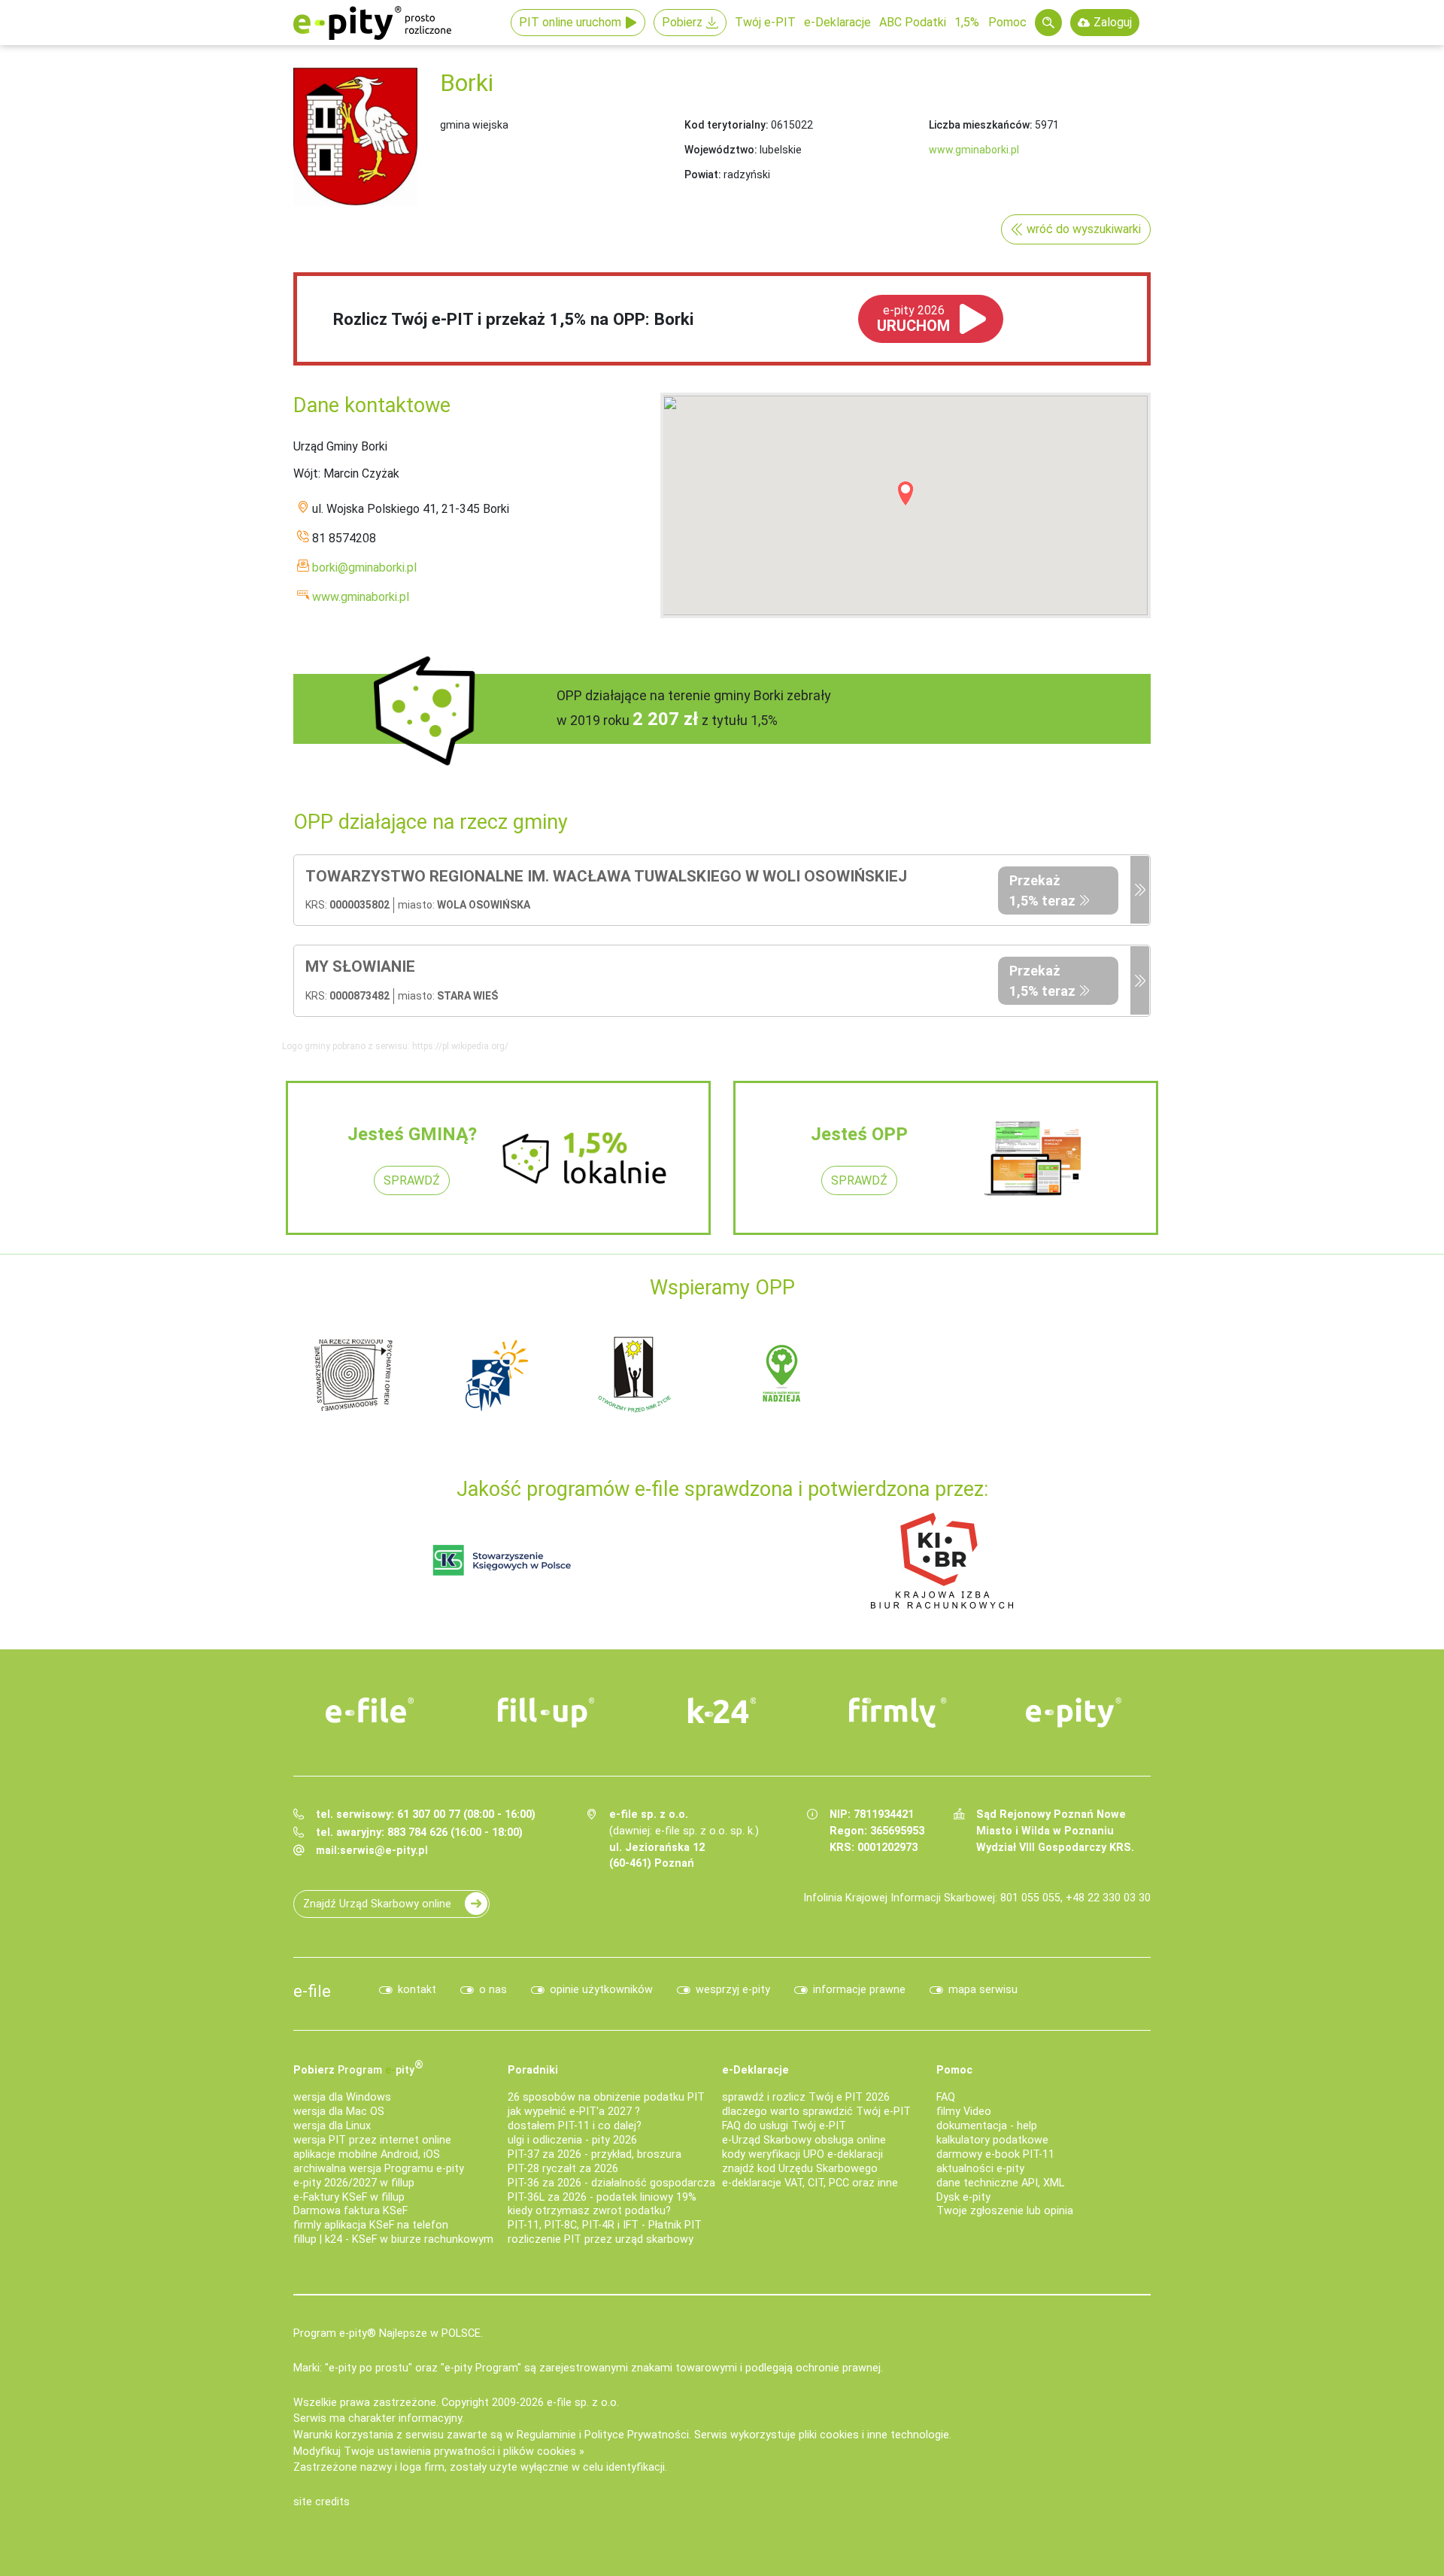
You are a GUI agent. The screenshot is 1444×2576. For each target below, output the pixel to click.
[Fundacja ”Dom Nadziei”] (496, 1374)
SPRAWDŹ (412, 1180)
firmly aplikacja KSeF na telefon (371, 2225)
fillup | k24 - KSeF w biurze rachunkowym (393, 2239)
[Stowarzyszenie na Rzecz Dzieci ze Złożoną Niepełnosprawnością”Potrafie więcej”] (639, 1374)
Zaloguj (1113, 22)
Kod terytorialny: (727, 125)
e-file (312, 1991)
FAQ (946, 2097)
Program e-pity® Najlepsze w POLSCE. (388, 2333)
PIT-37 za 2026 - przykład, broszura (595, 2154)
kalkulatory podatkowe (992, 2140)
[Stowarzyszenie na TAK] (1068, 1374)
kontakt (417, 1990)
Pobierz (682, 22)
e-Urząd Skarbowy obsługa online (804, 2140)
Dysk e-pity (963, 2197)
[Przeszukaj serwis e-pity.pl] (1048, 23)
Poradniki (533, 2070)
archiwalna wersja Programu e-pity (379, 2169)
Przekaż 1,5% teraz (1042, 891)
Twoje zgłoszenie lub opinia (1005, 2211)
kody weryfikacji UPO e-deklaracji (802, 2154)
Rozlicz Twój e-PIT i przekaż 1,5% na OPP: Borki (513, 319)
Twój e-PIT (765, 22)
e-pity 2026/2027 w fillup (354, 2183)
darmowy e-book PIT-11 (995, 2154)
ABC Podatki (913, 22)
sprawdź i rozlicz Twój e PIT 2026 (806, 2097)
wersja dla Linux (332, 2126)
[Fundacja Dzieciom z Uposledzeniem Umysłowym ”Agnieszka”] (353, 1374)
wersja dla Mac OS (339, 2112)
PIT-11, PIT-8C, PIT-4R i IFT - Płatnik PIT (605, 2225)
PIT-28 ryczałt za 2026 (563, 2169)
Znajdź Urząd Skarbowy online (377, 1904)
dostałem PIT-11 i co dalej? (575, 2126)
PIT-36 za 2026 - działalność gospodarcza (611, 2183)
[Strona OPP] (1140, 891)
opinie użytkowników (601, 1990)
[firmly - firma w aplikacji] (898, 1713)
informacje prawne (859, 1990)
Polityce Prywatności (637, 2435)
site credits (322, 2502)
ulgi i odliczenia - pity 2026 (572, 2140)
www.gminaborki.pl (974, 150)
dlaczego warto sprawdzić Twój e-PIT (816, 2112)
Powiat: (703, 174)
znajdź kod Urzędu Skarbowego (800, 2169)
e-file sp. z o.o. (583, 2403)
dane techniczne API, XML (1000, 2183)
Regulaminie (546, 2435)
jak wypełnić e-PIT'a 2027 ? (574, 2112)
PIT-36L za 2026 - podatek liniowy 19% (602, 2197)
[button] (906, 493)
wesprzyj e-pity (733, 1990)
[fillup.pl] (546, 1713)
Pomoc (1007, 22)
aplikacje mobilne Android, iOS (367, 2154)
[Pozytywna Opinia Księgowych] (502, 1560)
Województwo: (721, 150)
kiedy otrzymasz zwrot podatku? (589, 2211)
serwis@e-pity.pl (384, 1851)
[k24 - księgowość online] (722, 1710)
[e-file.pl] (370, 1710)
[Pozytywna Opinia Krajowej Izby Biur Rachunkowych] (942, 1560)
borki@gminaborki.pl (364, 567)
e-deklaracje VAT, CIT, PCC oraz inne (810, 2183)
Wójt (306, 473)
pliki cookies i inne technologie (874, 2435)
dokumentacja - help (987, 2126)
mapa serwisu (983, 1990)
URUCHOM (913, 319)
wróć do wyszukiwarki (1084, 229)
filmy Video (964, 2112)
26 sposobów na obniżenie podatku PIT (606, 2097)
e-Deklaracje (837, 22)
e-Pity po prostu (372, 23)
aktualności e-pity (980, 2169)
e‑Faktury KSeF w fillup (349, 2197)
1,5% (967, 22)
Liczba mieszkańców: (981, 125)
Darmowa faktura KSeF (350, 2211)
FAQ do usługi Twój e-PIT (784, 2126)
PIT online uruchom (570, 22)
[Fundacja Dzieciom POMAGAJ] (925, 1374)
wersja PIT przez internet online (372, 2140)
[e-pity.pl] (1074, 1713)
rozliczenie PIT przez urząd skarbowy (601, 2239)
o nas (493, 1990)
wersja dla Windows (342, 2097)
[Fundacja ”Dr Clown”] (782, 1374)
